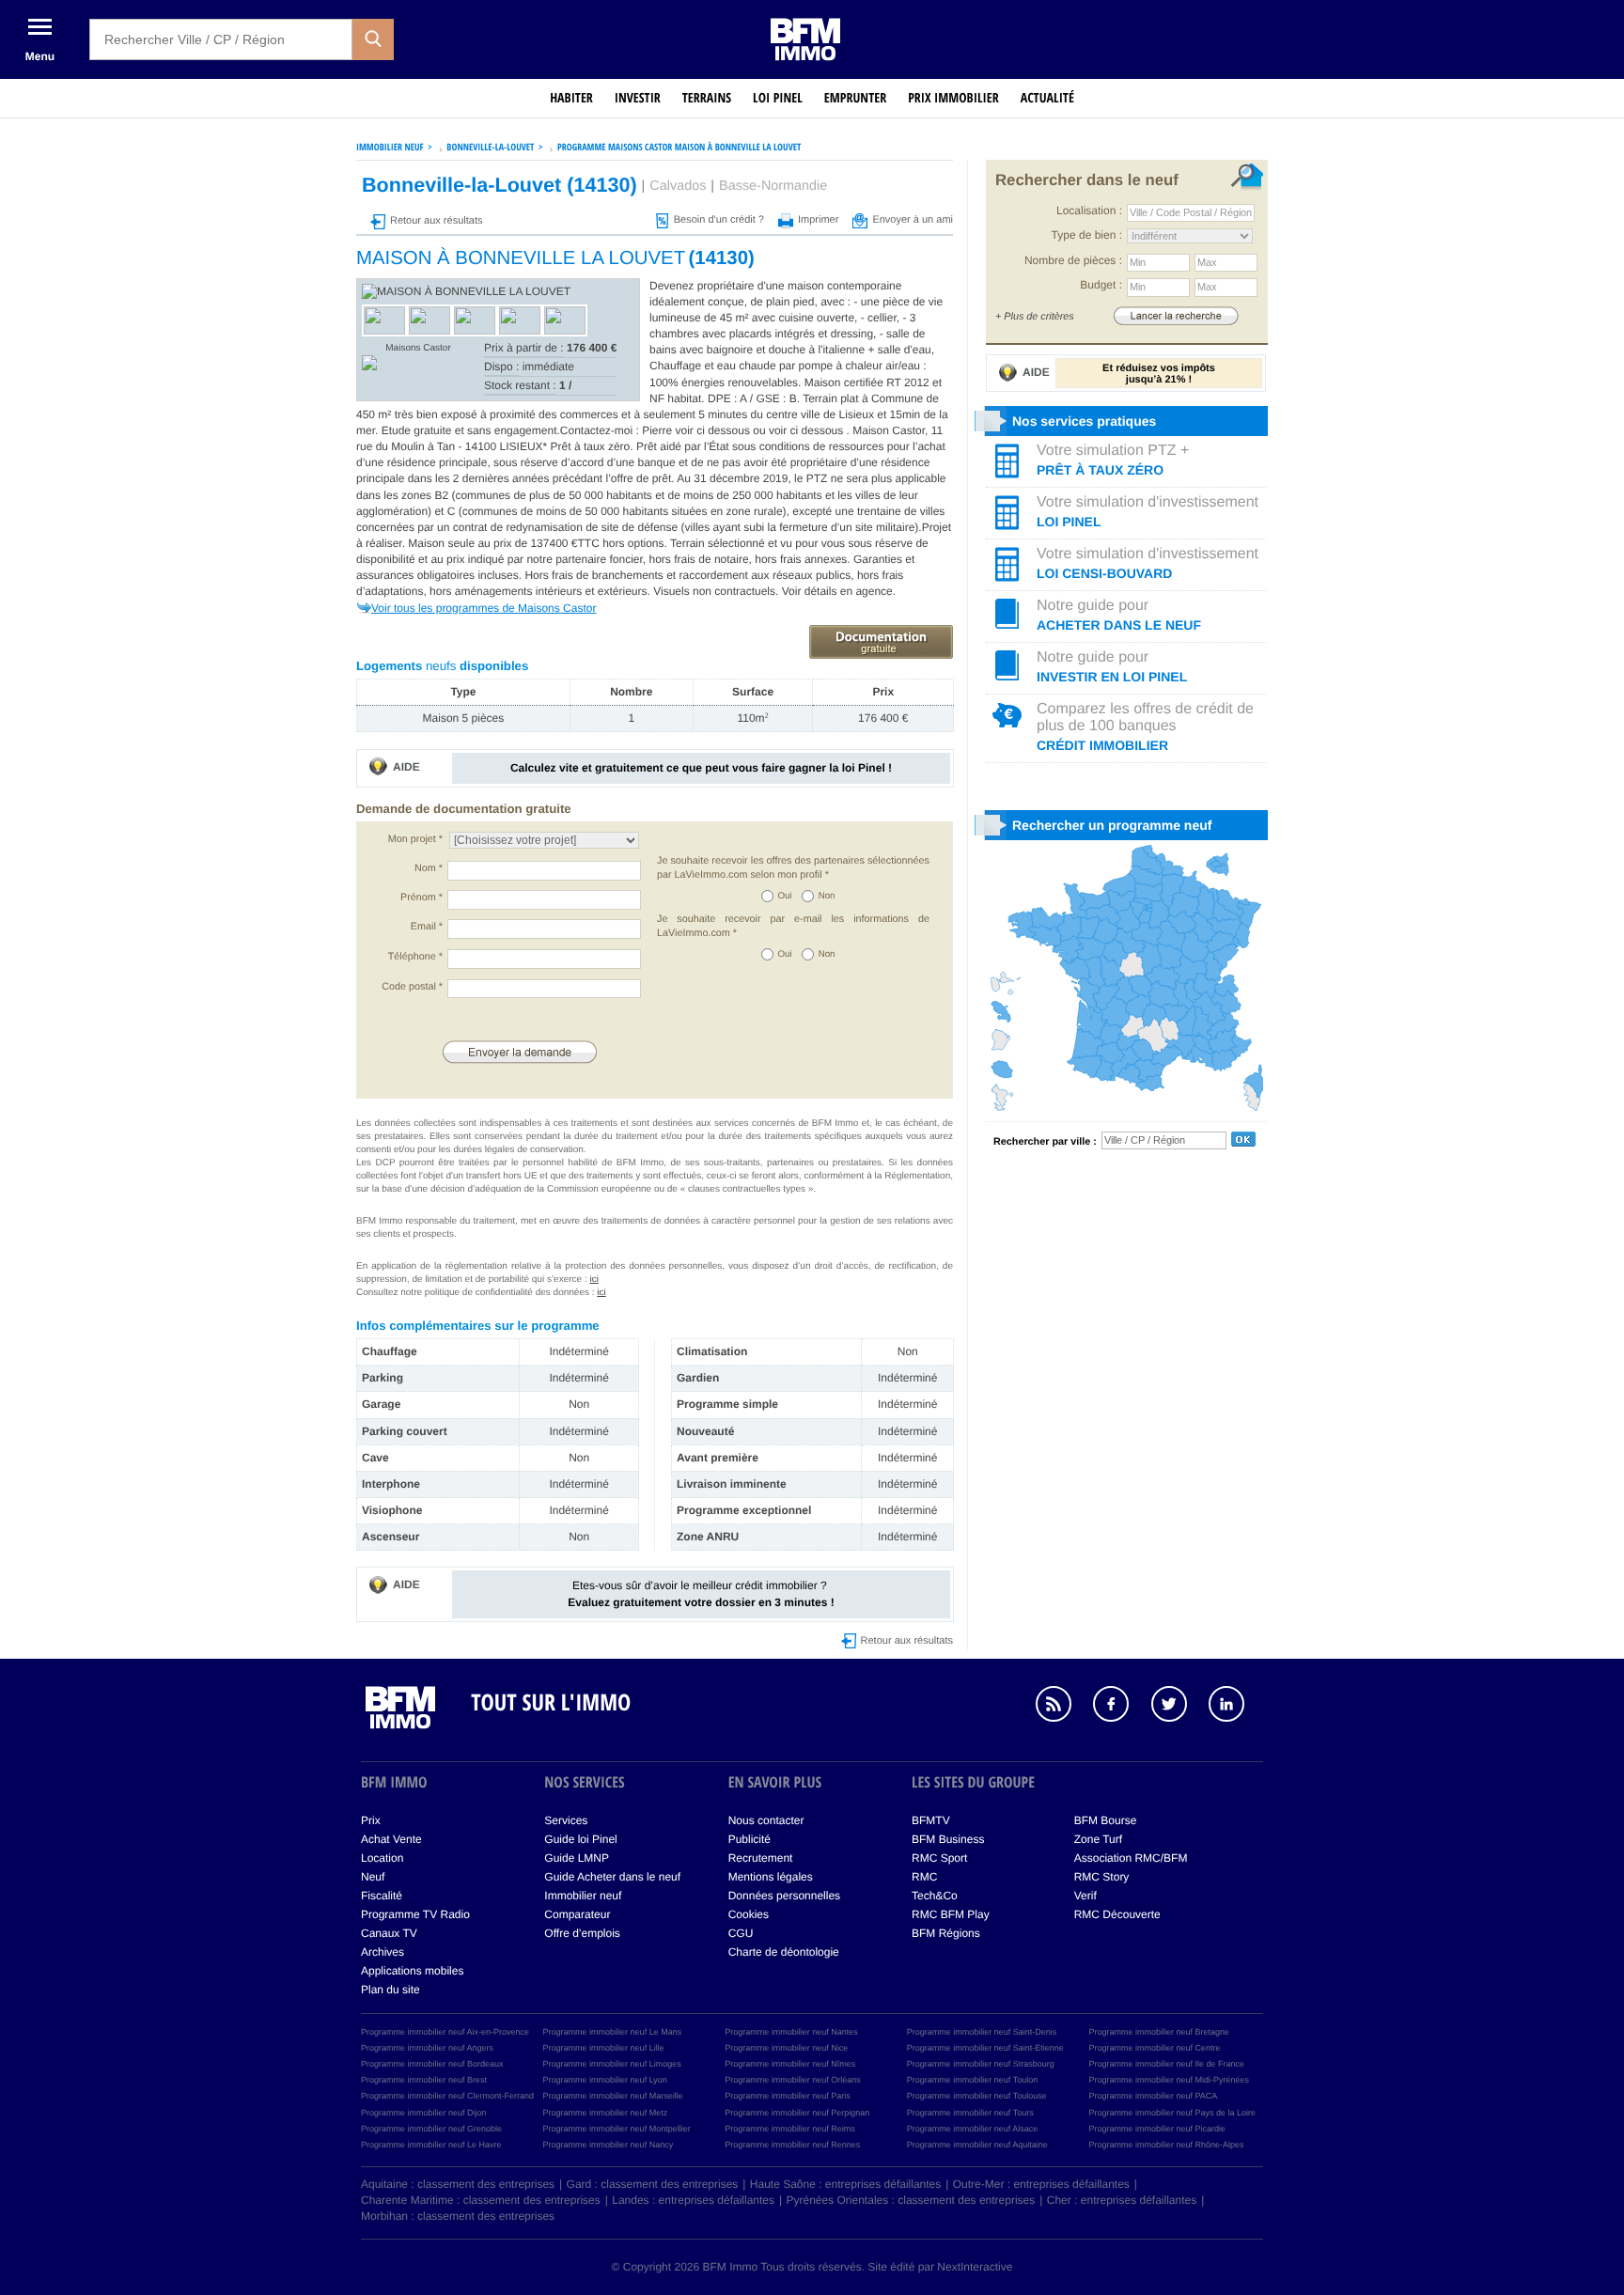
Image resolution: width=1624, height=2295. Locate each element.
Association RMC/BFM (1131, 1858)
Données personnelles (784, 1896)
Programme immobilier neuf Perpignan (797, 2113)
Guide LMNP (577, 1858)
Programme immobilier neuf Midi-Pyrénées (1169, 2080)
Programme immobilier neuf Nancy (609, 2145)
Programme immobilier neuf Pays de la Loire (1172, 2113)
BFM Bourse (1106, 1820)
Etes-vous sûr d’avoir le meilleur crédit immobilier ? (701, 1593)
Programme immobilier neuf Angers (427, 2048)
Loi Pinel (778, 98)
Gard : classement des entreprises (653, 2184)
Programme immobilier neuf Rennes (792, 2145)
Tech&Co (935, 1896)
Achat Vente (391, 1839)
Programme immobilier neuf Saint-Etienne (985, 2048)
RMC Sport (939, 1858)
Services (566, 1820)
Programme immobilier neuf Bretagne (1159, 2032)
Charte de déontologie (784, 1952)
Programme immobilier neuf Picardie (1157, 2129)
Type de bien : (1087, 235)
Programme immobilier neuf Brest (424, 2080)
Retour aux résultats (436, 221)
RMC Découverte (1117, 1914)
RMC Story (1102, 1877)
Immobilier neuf (583, 1896)
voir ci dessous (715, 430)
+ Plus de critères (1035, 317)
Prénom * (422, 898)
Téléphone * (415, 957)
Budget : (1101, 285)
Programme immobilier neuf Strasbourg (981, 2064)
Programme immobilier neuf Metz (606, 2113)
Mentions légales (771, 1877)
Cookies (749, 1914)
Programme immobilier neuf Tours (970, 2113)
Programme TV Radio (415, 1914)
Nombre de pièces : (1073, 260)
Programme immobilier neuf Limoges (612, 2064)
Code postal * (412, 987)
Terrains (707, 98)
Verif (1085, 1896)
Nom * (429, 868)
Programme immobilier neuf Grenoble (431, 2129)
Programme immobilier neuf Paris (788, 2096)
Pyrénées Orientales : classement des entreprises (911, 2200)
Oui (785, 896)
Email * (427, 927)
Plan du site (390, 1990)
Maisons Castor (418, 348)
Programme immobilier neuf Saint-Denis (982, 2032)
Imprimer (818, 220)
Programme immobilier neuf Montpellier (617, 2129)
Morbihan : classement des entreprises (458, 2216)
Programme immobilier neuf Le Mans (613, 2032)
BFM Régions (946, 1933)
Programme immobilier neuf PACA (1153, 2096)
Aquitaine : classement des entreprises (458, 2184)
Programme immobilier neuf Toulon (972, 2080)
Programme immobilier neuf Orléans (793, 2080)
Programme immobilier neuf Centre (1154, 2048)
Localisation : (1089, 211)
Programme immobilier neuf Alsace (973, 2129)
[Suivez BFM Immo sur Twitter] (1179, 1707)
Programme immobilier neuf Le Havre (431, 2145)
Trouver (1176, 315)
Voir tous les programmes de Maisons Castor (484, 608)
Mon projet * (415, 839)
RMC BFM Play (951, 1914)
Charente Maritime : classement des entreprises (481, 2200)
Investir (638, 98)
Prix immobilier (953, 98)
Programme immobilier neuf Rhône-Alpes (1166, 2145)
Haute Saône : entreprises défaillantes (845, 2184)
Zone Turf (1098, 1839)
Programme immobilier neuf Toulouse (977, 2096)
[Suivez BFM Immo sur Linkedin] (1236, 1707)
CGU (741, 1933)
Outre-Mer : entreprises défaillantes (1041, 2184)
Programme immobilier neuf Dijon (424, 2113)
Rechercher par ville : (1045, 1142)
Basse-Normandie (773, 186)
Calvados (678, 186)
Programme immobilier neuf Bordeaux (432, 2064)
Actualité (1047, 98)
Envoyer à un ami (913, 220)
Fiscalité (382, 1896)
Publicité (750, 1839)
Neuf (373, 1877)
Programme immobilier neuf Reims (790, 2129)
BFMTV (931, 1820)
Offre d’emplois (582, 1933)
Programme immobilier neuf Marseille (613, 2096)
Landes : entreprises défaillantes (693, 2200)
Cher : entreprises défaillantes (1122, 2200)
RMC (924, 1877)
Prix (371, 1820)
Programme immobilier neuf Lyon (605, 2080)
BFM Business (948, 1839)
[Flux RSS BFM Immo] (1063, 1707)
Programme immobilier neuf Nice (786, 2048)
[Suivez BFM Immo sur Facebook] (1120, 1707)
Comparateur (577, 1914)
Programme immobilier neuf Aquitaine (977, 2145)
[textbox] (221, 39)
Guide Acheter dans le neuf (612, 1877)
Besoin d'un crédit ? (719, 220)
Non (827, 896)
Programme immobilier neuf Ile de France (1166, 2064)
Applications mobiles (412, 1971)
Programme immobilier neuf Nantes (791, 2032)
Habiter (571, 98)
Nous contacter (766, 1820)
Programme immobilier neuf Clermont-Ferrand (447, 2096)
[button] (373, 39)
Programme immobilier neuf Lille (604, 2048)
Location (382, 1858)
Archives (383, 1952)
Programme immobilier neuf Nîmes (790, 2064)
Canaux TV (389, 1933)
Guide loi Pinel (580, 1839)
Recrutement (761, 1858)
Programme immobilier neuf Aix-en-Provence (445, 2032)
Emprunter (855, 98)
